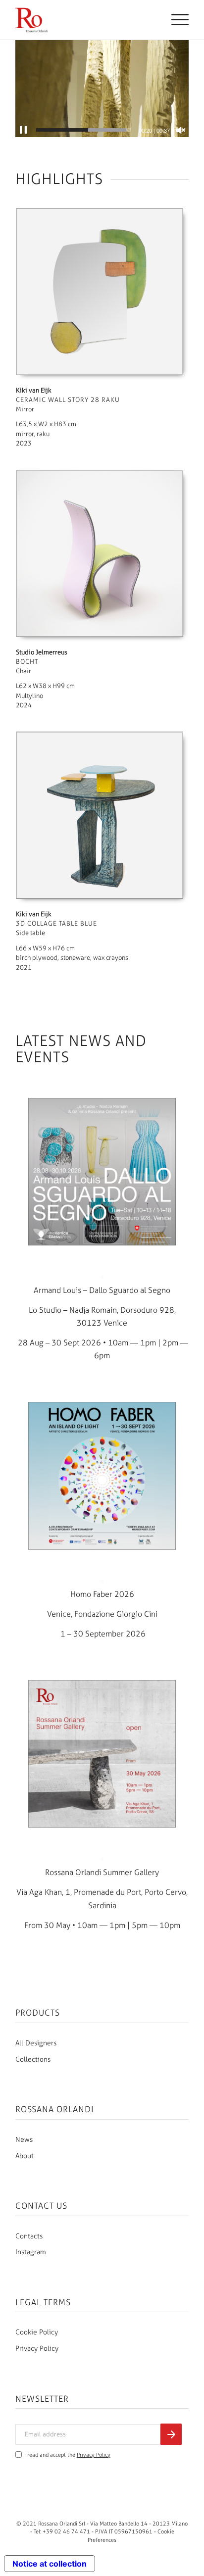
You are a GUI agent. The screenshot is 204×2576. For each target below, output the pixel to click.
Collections (33, 2059)
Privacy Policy (37, 2349)
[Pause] (23, 130)
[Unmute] (181, 130)
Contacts (29, 2236)
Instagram (31, 2252)
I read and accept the (67, 2455)
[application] (102, 88)
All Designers (36, 2043)
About (25, 2156)
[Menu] (175, 20)
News (24, 2140)
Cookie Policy (37, 2332)
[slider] (83, 130)
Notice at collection (50, 2564)
